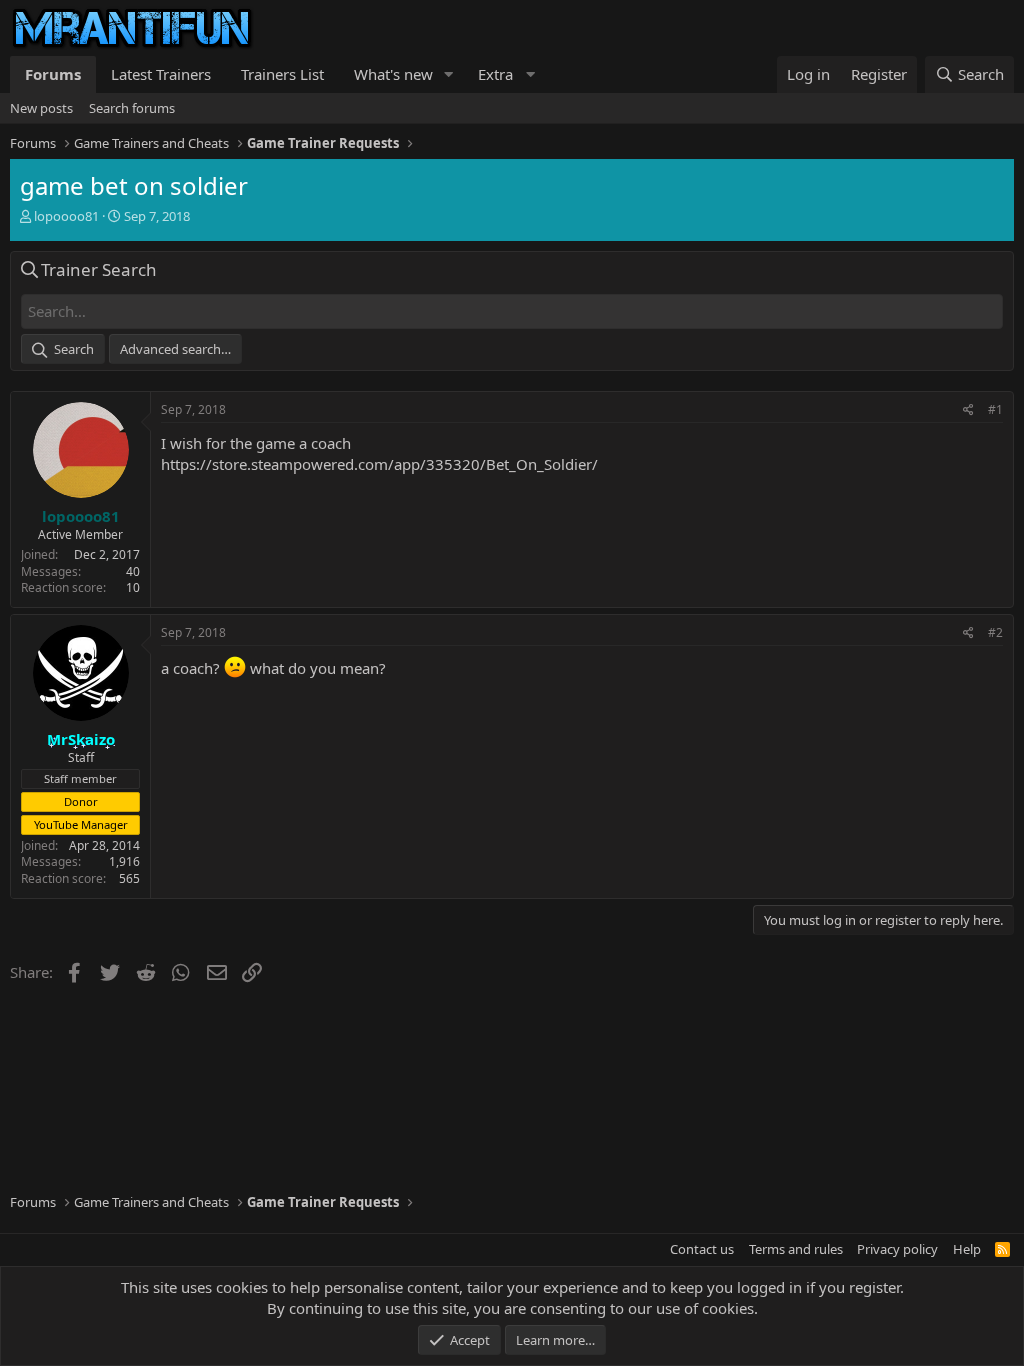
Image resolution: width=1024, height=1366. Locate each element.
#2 (995, 632)
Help (967, 1249)
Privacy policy (897, 1249)
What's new (393, 74)
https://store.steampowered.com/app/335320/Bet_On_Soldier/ (379, 464)
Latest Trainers (161, 74)
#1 (995, 409)
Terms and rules (796, 1249)
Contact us (702, 1249)
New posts (41, 108)
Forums (53, 74)
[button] (449, 74)
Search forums (132, 108)
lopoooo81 (66, 216)
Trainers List (282, 74)
